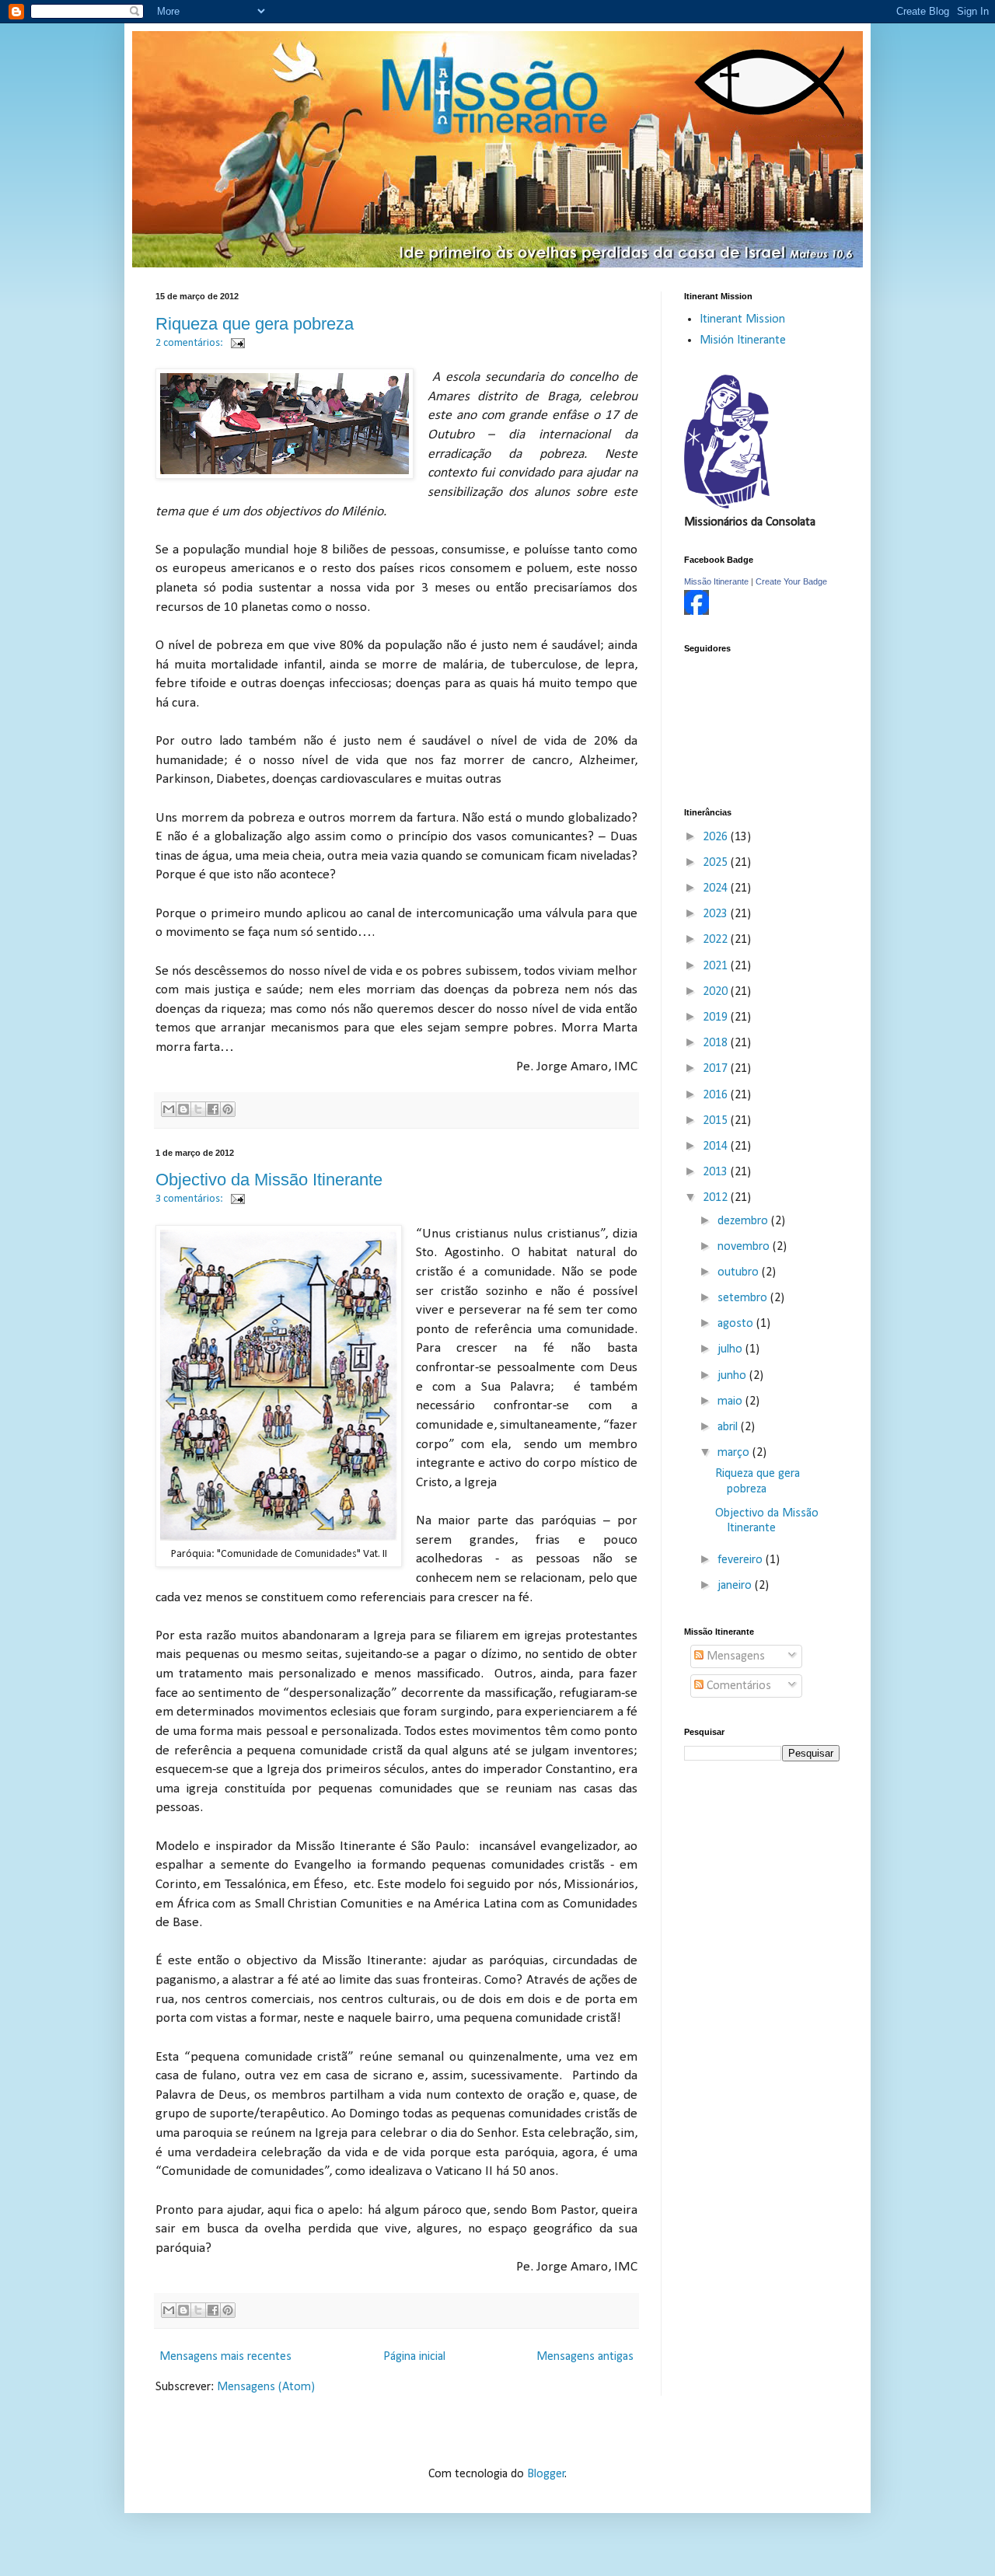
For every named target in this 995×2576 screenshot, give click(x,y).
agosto (737, 1324)
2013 (717, 1172)
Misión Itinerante (743, 340)
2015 (717, 1121)
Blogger (546, 2474)
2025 (717, 863)
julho (731, 1349)
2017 (717, 1069)
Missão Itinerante (716, 581)
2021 (717, 966)
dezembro (744, 1221)
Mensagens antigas (585, 2357)
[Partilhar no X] (198, 1109)
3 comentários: (190, 1199)
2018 (717, 1043)
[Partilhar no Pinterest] (228, 1109)
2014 (717, 1147)
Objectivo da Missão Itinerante (269, 1180)
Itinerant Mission (742, 319)
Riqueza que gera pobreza (255, 324)
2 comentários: (190, 343)
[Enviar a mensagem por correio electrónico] (235, 343)
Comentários (737, 1686)
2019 (717, 1017)
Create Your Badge (791, 581)
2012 (717, 1198)
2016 (717, 1095)
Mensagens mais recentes (225, 2357)
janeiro (736, 1586)
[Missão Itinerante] (696, 612)
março (735, 1453)
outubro (740, 1272)
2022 (717, 940)
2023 (717, 914)
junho (733, 1376)
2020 (717, 992)
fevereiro (742, 1560)
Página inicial (414, 2357)
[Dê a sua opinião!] (183, 1109)
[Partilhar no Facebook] (213, 1109)
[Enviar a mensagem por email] (169, 1109)
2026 (717, 837)
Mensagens (734, 1656)
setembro (744, 1298)
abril (729, 1427)
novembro (745, 1247)
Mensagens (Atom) (266, 2387)
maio (731, 1401)
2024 (717, 888)
